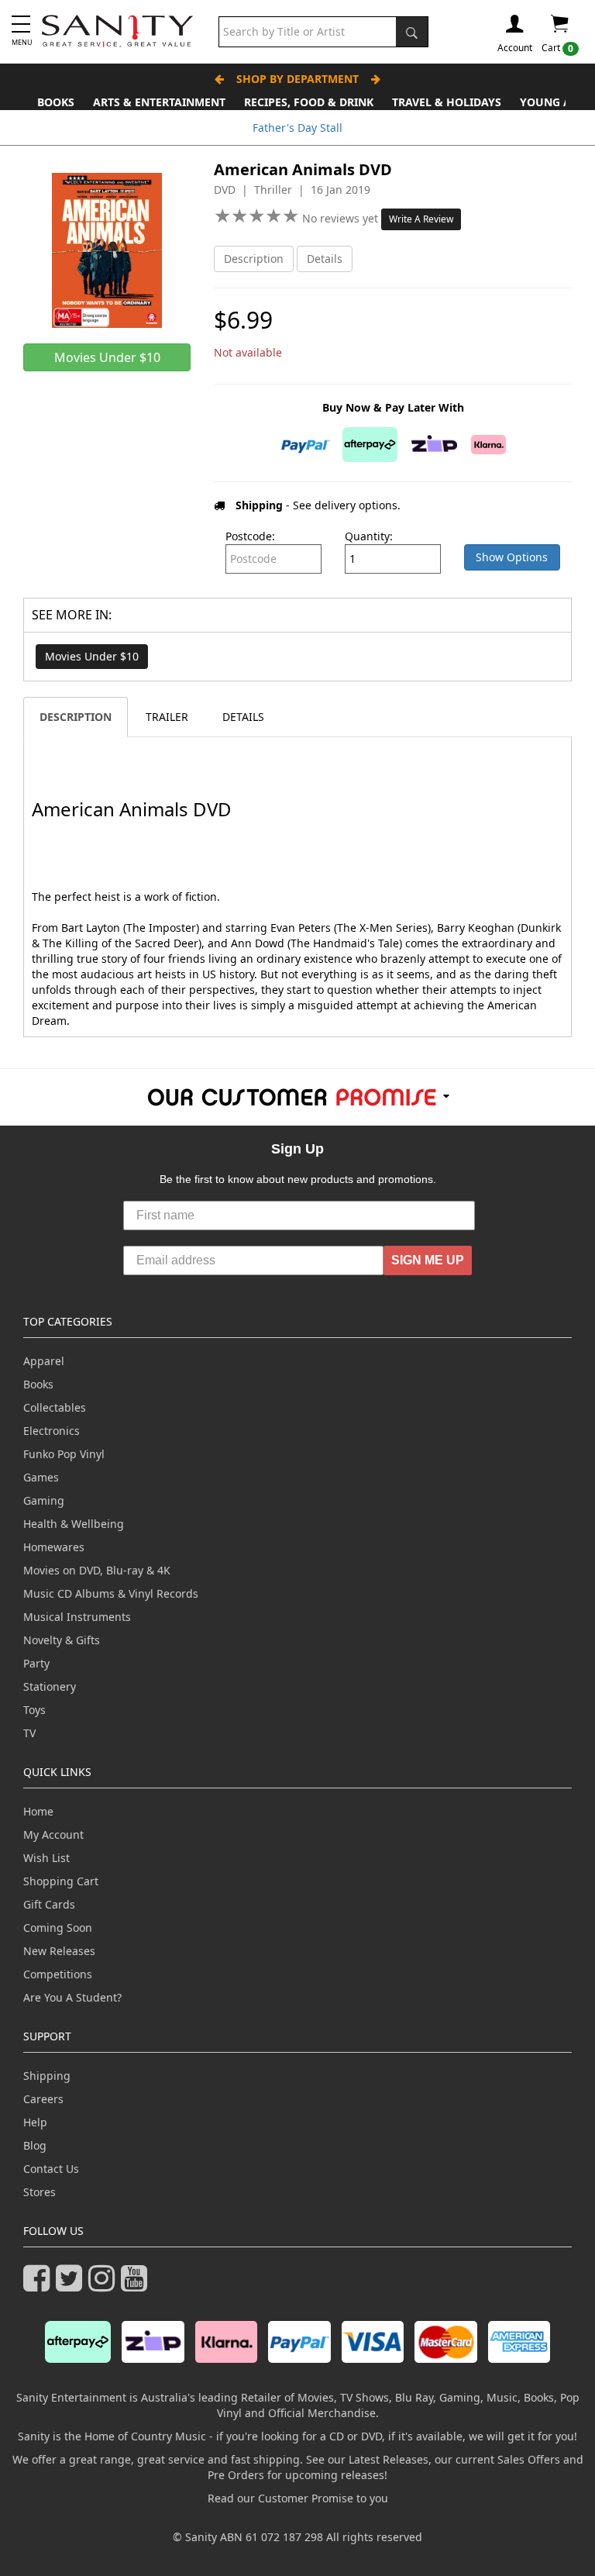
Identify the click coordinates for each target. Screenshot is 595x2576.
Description (254, 259)
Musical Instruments (77, 1617)
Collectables (55, 1407)
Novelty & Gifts (62, 1640)
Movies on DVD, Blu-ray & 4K (97, 1570)
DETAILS (243, 717)
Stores (40, 2192)
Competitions (58, 1974)
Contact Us (51, 2169)
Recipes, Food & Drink (309, 102)
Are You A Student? (72, 1997)
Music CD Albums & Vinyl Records (111, 1593)
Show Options (512, 557)
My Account (53, 1835)
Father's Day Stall (297, 128)
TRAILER (167, 717)
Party (36, 1663)
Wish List (46, 1858)
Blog (35, 2145)
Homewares (54, 1547)
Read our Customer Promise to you (298, 2498)
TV (29, 1733)
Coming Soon (58, 1928)
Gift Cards (49, 1904)
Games (41, 1477)
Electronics (52, 1431)
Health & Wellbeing (74, 1524)
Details (325, 259)
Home (38, 1811)
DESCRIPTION (76, 717)
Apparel (44, 1361)
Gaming (44, 1500)
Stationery (50, 1686)
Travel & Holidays (447, 102)
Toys (34, 1710)
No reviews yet (342, 218)
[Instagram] (105, 2285)
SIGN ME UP (428, 1260)
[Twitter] (72, 2285)
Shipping (47, 2076)
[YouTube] (137, 2285)
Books (56, 102)
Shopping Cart (61, 1881)
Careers (43, 2099)
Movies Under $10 (92, 656)
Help (35, 2122)
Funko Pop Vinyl (64, 1454)
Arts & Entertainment (159, 102)
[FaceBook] (40, 2285)
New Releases (59, 1951)
